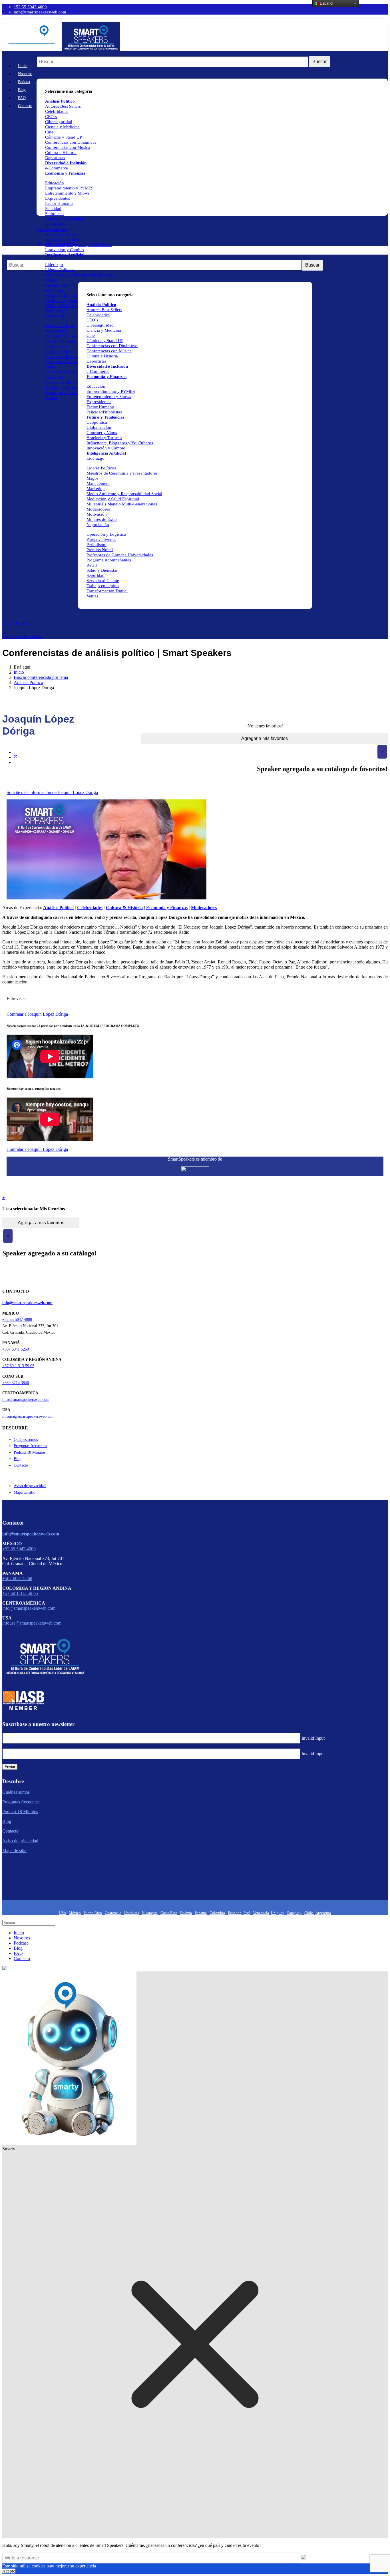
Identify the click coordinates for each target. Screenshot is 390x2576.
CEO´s (51, 117)
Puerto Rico (93, 1913)
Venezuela (261, 1913)
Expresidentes (58, 198)
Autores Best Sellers (104, 310)
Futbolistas (55, 214)
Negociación (56, 331)
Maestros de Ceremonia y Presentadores (81, 275)
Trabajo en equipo (61, 387)
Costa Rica (169, 1913)
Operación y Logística (65, 336)
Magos (51, 280)
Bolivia (186, 1913)
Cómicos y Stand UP (64, 137)
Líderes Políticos (60, 270)
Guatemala (113, 1913)
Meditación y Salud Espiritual (71, 301)
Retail (50, 367)
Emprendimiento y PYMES (69, 188)
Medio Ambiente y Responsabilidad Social (124, 494)
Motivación (55, 316)
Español (326, 3)
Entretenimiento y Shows (67, 193)
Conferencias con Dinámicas (71, 142)
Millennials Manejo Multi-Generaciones (122, 504)
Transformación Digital (66, 393)
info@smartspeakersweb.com (40, 12)
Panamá (201, 1913)
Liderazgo (54, 265)
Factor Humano (59, 203)
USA (63, 1913)
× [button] (382, 752)
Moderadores (57, 311)
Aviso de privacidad (30, 1486)
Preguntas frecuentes (30, 1446)
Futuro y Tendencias (64, 219)
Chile (309, 1913)
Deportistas (55, 158)
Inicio (23, 66)
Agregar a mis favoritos (265, 738)
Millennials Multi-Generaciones (73, 306)
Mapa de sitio (25, 1492)
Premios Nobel (58, 351)
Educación (55, 183)
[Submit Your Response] (304, 2558)
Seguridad (54, 377)
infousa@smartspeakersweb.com (28, 1416)
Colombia (217, 1913)
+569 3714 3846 (16, 1383)
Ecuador (235, 1913)
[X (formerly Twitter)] (16, 757)
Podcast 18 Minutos (30, 1452)
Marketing (54, 290)
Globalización (58, 229)
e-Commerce (57, 168)
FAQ (22, 98)
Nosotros (25, 74)
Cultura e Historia (61, 153)
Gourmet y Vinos (60, 234)
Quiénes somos (26, 1440)
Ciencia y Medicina (62, 127)
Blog (22, 90)
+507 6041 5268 (16, 1349)
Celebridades (57, 111)
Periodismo (55, 346)
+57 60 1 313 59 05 (18, 1366)
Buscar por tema (17, 623)
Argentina (323, 1913)
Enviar (10, 1767)
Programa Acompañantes (67, 362)
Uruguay (278, 1913)
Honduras (132, 1913)
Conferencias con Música (68, 147)
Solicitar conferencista (22, 636)
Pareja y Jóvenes (60, 341)
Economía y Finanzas (65, 173)
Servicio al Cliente (61, 382)
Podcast (24, 82)
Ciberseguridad (59, 122)
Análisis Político (101, 305)
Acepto (9, 2571)
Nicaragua (150, 1913)
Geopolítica (56, 224)
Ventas (51, 398)
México (75, 1913)
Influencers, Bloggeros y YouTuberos (78, 245)
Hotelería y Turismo (63, 239)
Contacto (25, 106)
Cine (49, 132)
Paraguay (294, 1913)
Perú (247, 1913)
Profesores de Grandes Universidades (120, 555)
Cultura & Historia (124, 908)
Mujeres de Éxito (60, 326)
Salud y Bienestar (61, 372)
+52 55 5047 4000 (30, 7)
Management (57, 285)
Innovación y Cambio (65, 250)
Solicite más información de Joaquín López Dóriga (52, 792)
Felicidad (53, 209)
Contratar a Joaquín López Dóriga (37, 1014)
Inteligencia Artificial (65, 255)
